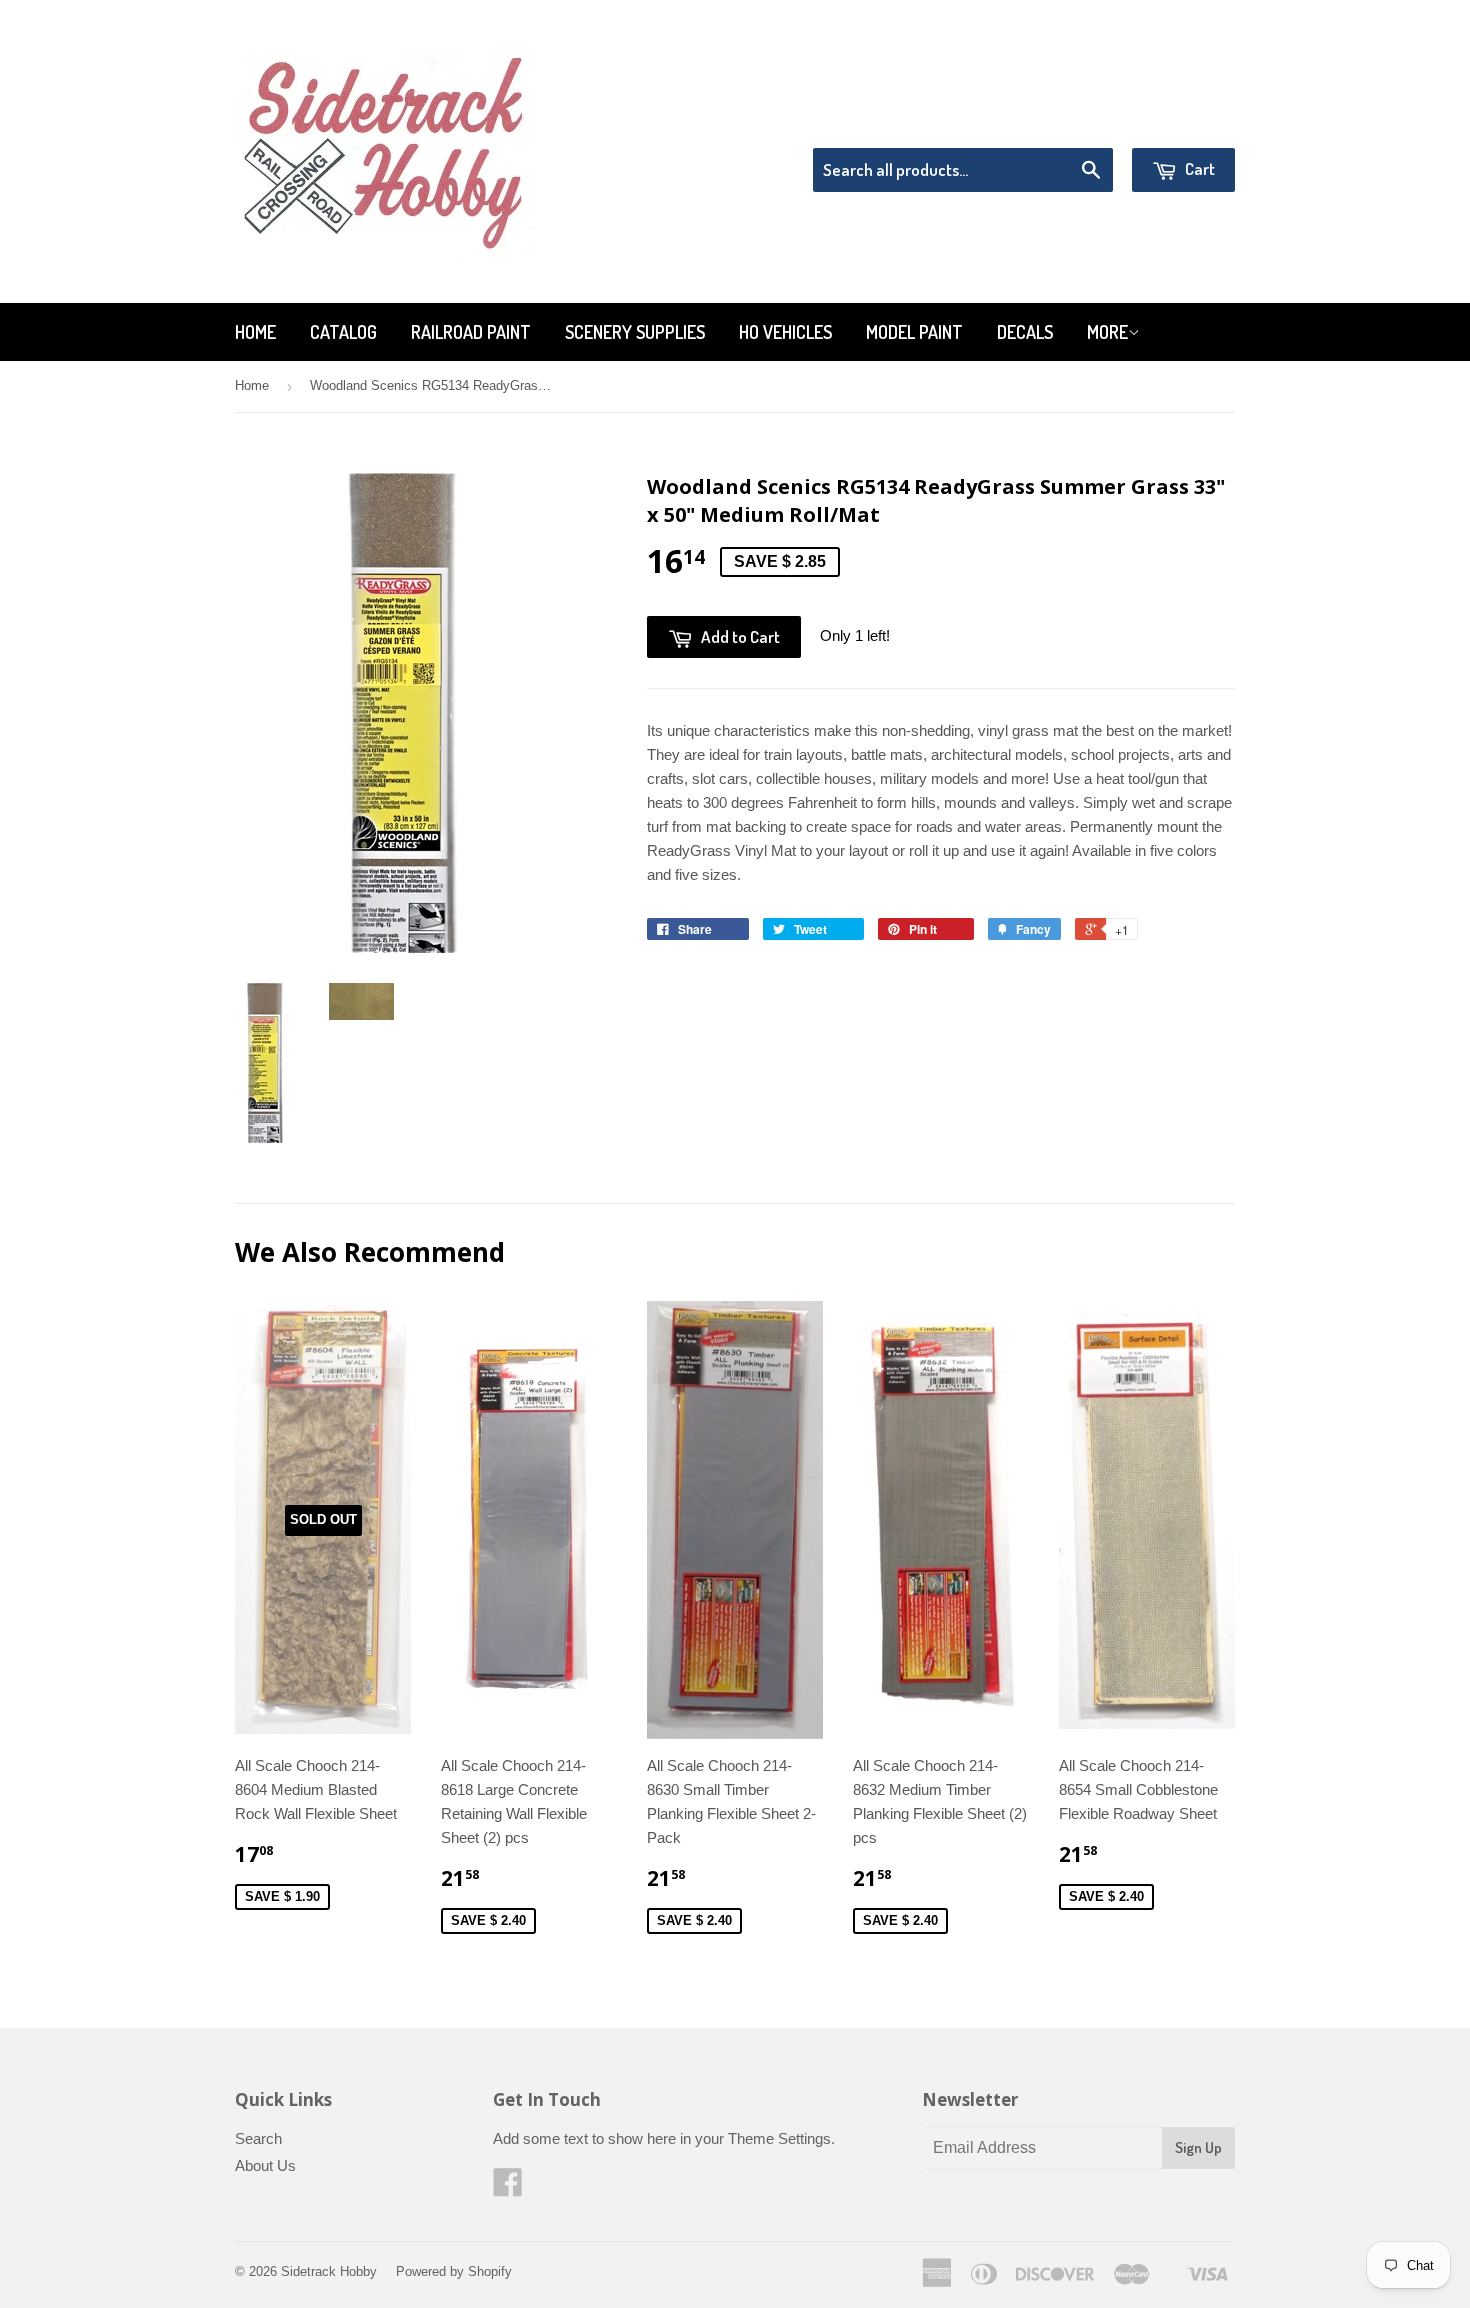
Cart (1198, 168)
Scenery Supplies (635, 332)
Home (255, 332)
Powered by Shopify (454, 2271)
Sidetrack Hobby (329, 2271)
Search (258, 2138)
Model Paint (914, 332)
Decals (1025, 332)
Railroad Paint (471, 332)
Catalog (343, 332)
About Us (265, 2165)
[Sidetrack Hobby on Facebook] (508, 2188)
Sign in (1070, 122)
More (1107, 332)
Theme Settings (779, 2138)
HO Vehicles (785, 332)
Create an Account (1178, 122)
